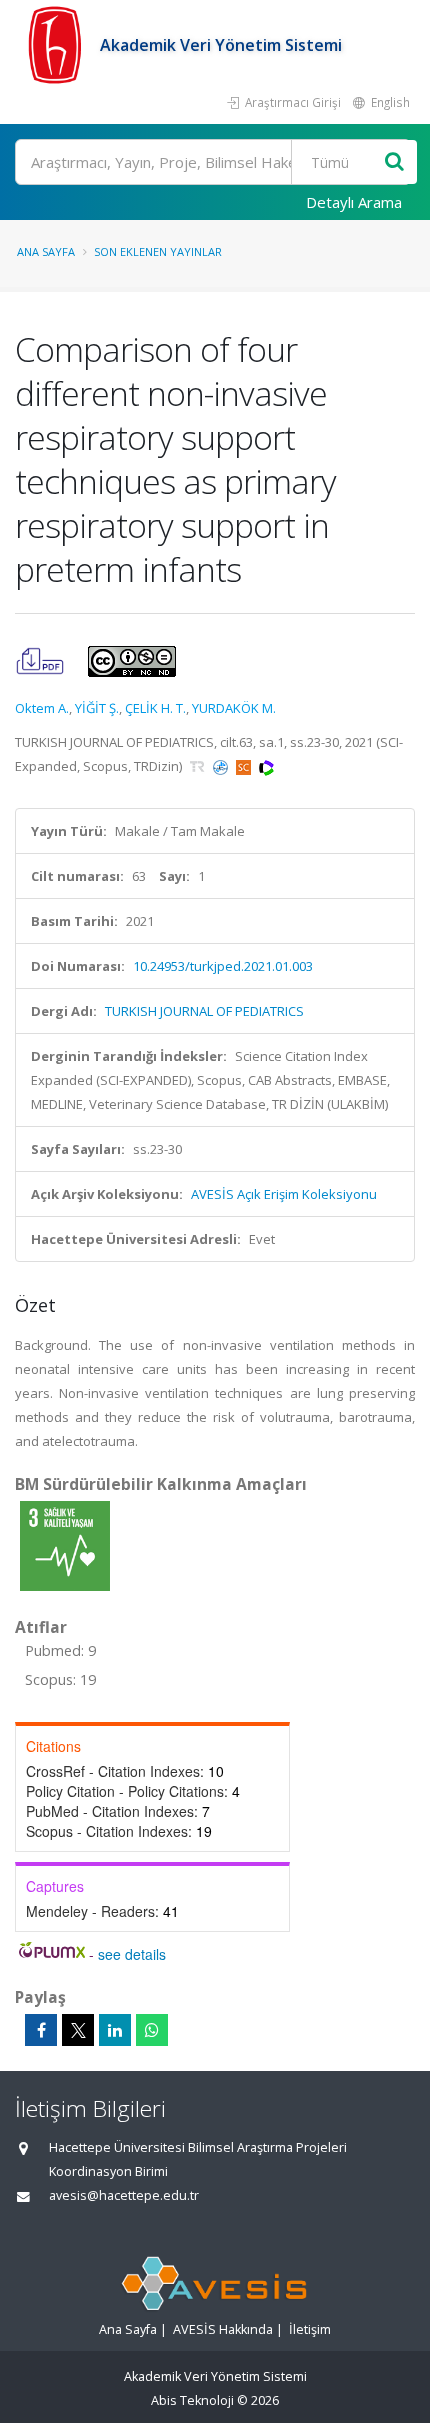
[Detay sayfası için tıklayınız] (65, 1545)
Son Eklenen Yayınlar (158, 251)
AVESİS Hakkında (223, 2329)
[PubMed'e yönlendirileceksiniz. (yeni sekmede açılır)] (222, 766)
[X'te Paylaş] (78, 2030)
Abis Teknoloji (192, 2400)
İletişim (310, 2329)
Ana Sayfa (46, 251)
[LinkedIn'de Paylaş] (115, 2030)
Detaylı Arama (354, 202)
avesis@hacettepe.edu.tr (124, 2195)
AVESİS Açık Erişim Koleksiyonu (284, 1194)
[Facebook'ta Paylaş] (41, 2030)
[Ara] (394, 162)
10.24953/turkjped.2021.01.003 (223, 966)
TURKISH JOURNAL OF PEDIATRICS (204, 1011)
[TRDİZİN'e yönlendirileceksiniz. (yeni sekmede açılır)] (199, 766)
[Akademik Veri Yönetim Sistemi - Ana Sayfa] (57, 45)
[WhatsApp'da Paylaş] (152, 2030)
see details (132, 1954)
